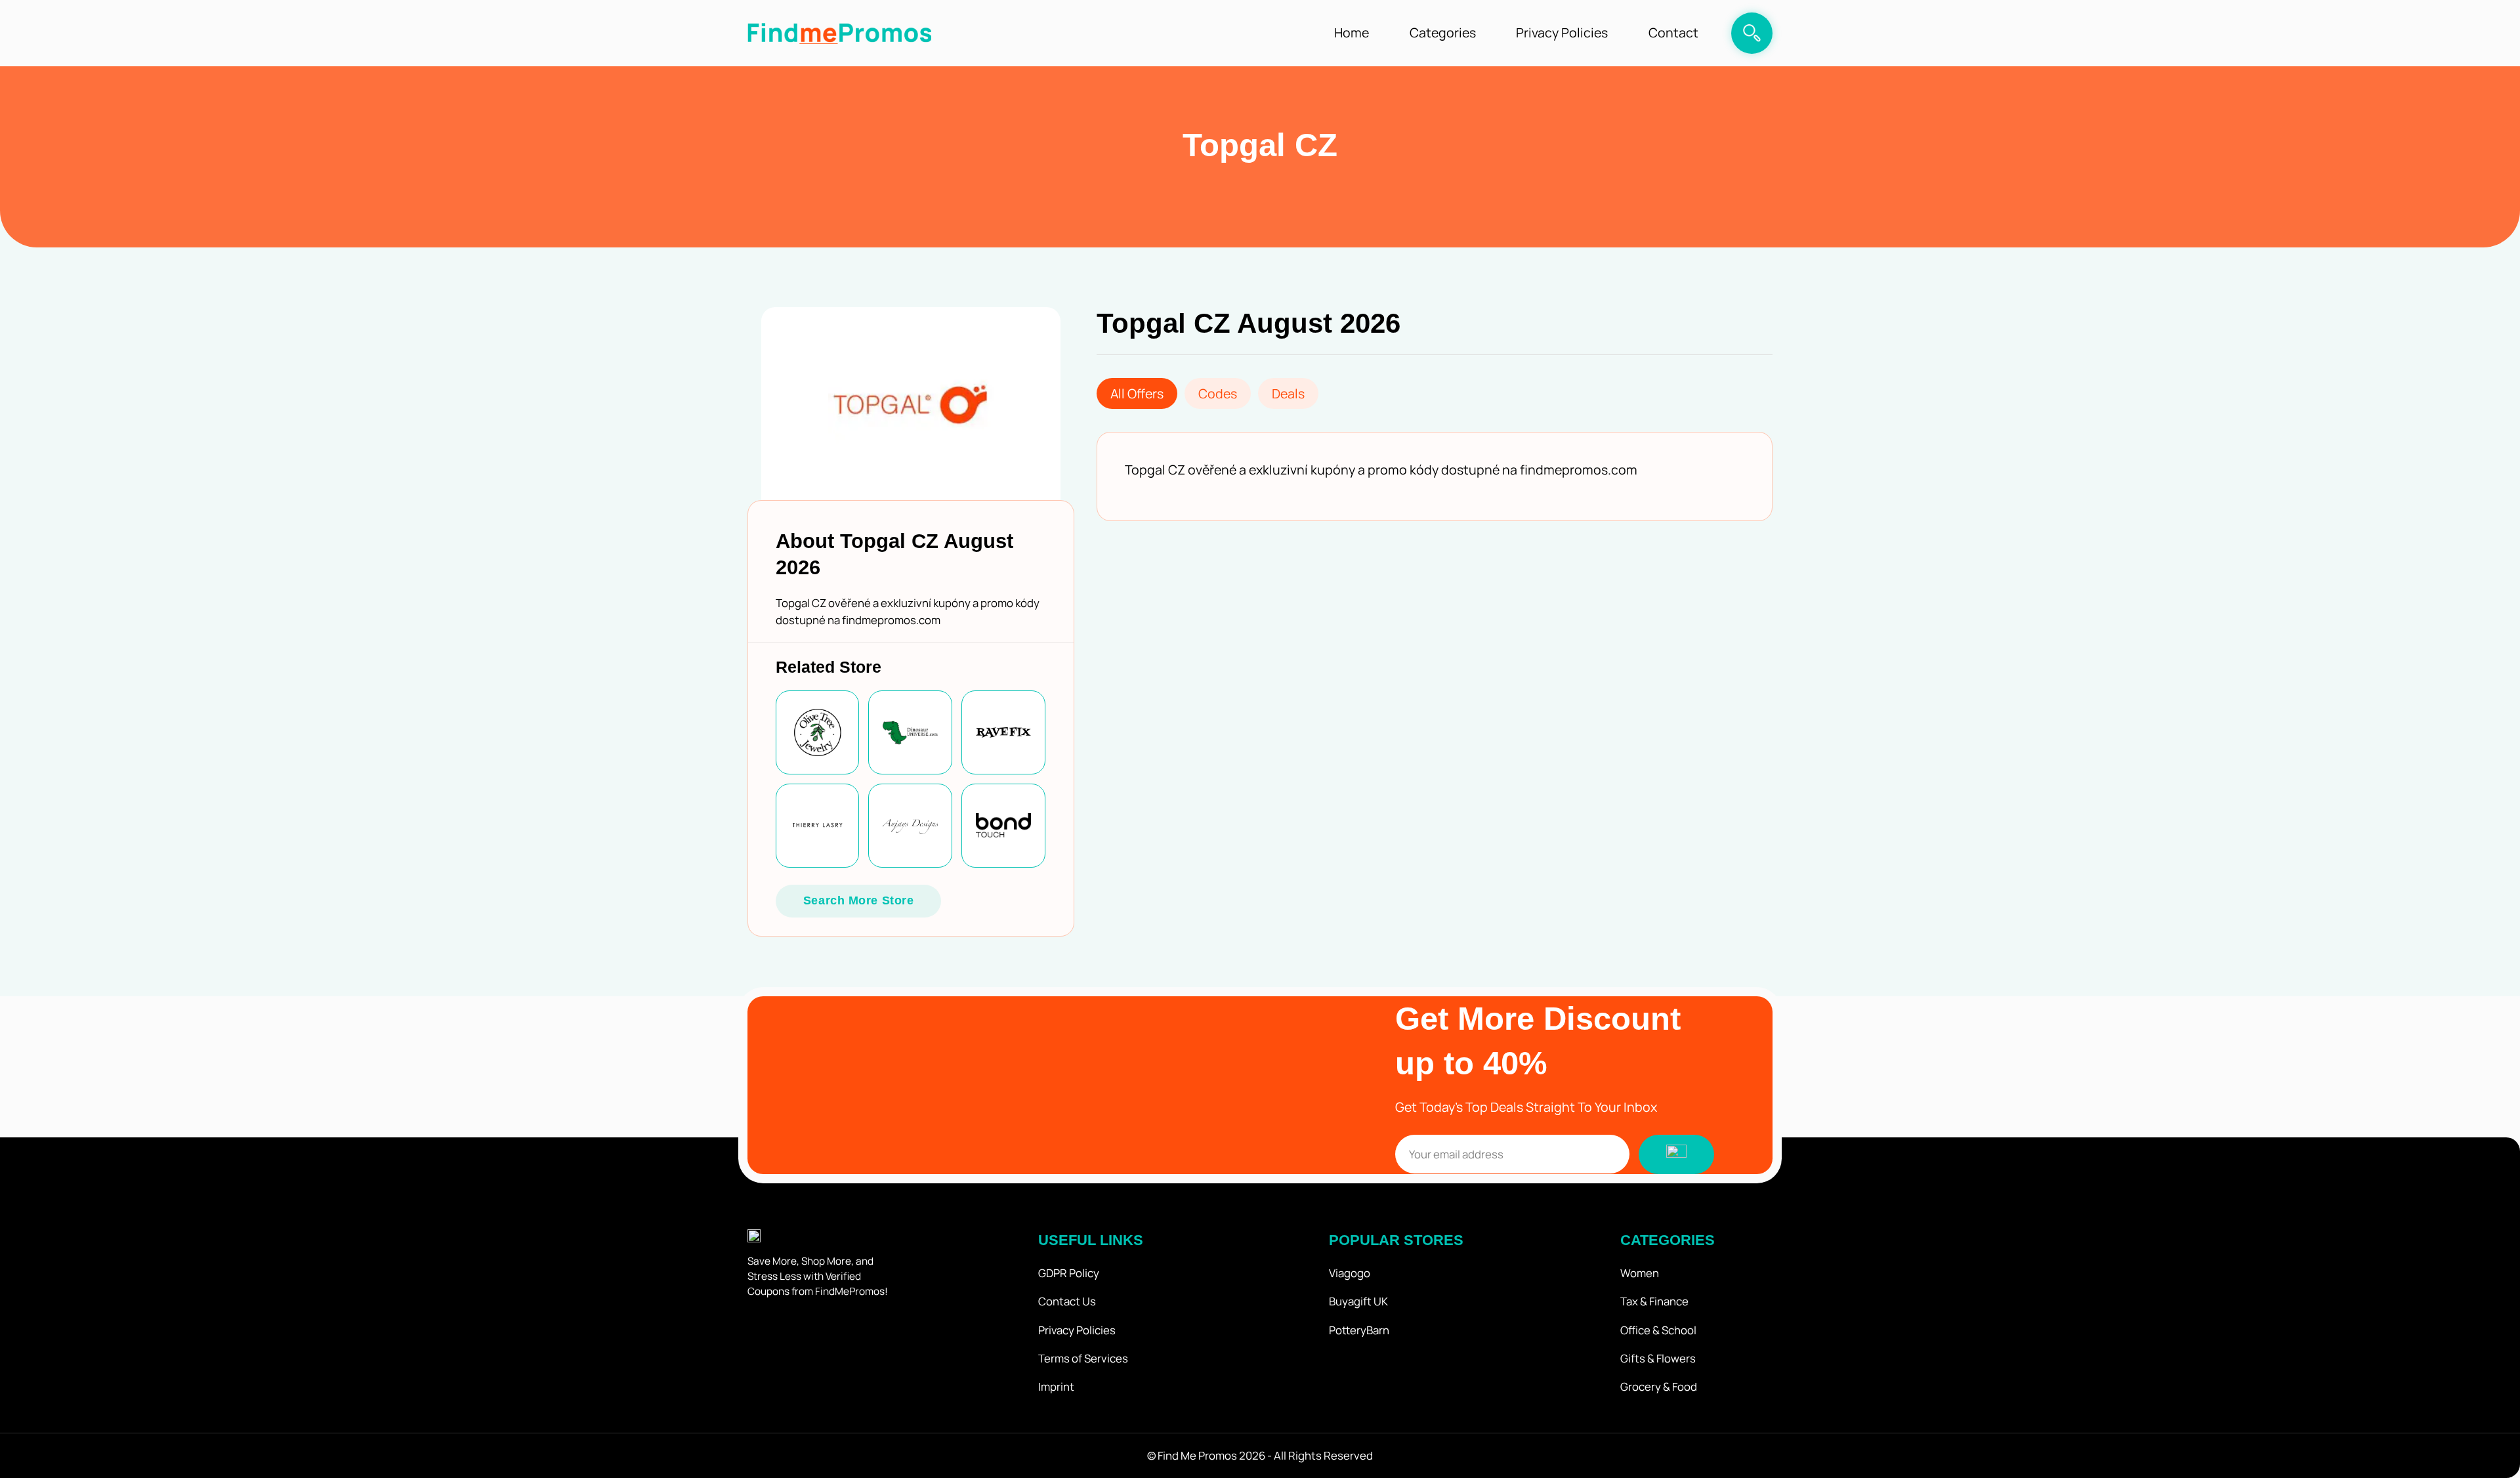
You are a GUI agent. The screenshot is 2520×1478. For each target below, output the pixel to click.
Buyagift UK (1358, 1301)
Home (1352, 32)
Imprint (1056, 1386)
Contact (1673, 32)
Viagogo (1350, 1273)
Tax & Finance (1654, 1301)
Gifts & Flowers (1658, 1358)
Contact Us (1067, 1301)
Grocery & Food (1659, 1386)
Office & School (1658, 1330)
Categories (1443, 32)
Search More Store (859, 900)
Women (1640, 1273)
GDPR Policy (1069, 1273)
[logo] (839, 33)
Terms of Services (1083, 1358)
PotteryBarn (1359, 1330)
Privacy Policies (1562, 32)
